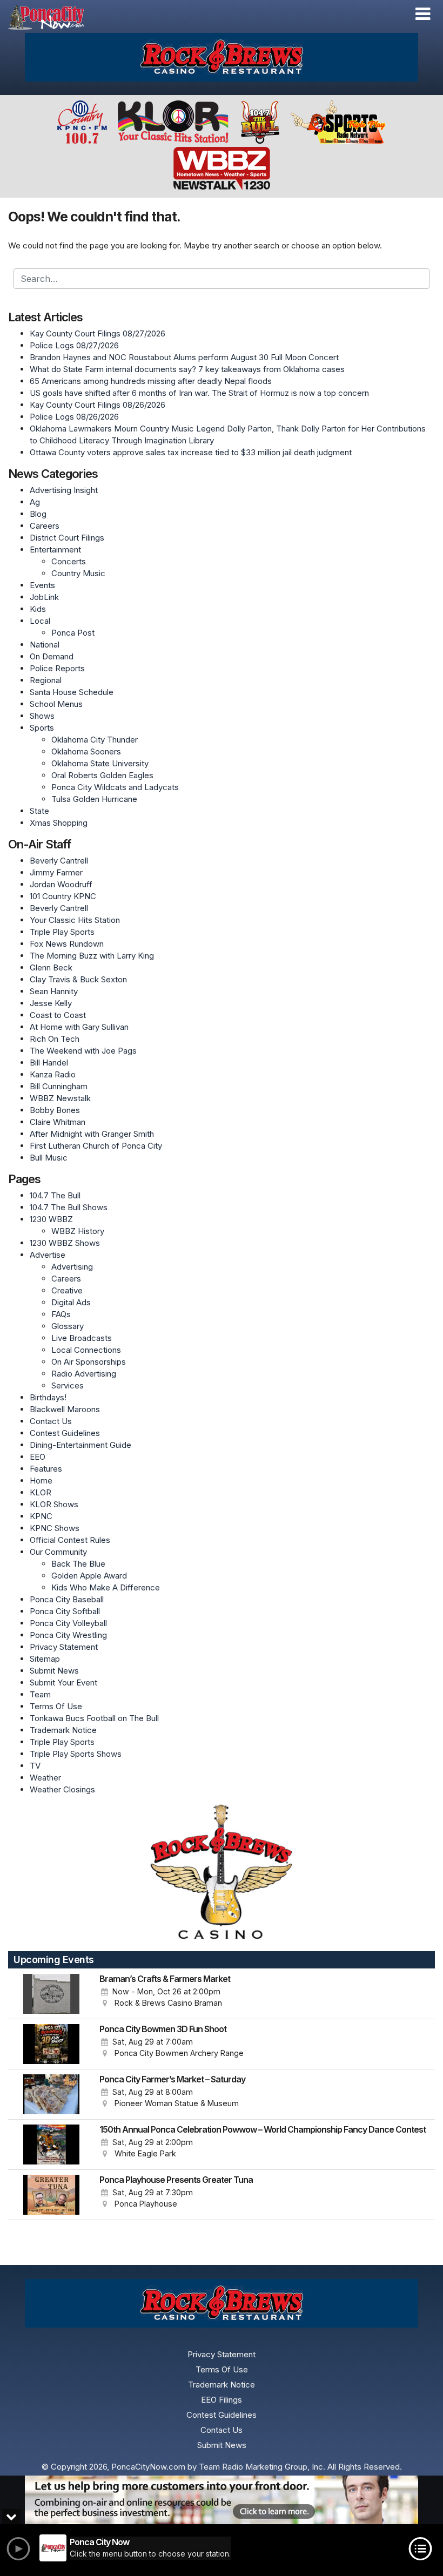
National (45, 645)
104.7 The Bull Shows (69, 1207)
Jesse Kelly (51, 1003)
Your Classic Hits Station (75, 920)
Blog (38, 514)
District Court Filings (67, 538)
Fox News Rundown (67, 944)
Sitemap (45, 1659)
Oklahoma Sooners (86, 751)
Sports (42, 728)
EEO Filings (222, 2400)
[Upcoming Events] (51, 1994)
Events (42, 585)
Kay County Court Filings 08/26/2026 (98, 405)
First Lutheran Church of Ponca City (96, 1146)
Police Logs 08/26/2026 (74, 417)
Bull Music (49, 1158)
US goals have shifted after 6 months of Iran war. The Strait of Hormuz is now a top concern (199, 393)
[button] (423, 14)
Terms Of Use (56, 1706)
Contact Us (51, 1421)
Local (40, 621)
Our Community (58, 1552)
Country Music (78, 573)
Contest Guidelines (65, 1433)
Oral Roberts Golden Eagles (102, 775)
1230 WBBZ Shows (65, 1243)
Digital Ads (71, 1302)
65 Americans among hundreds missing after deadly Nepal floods (151, 381)
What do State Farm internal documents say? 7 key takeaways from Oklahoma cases (187, 369)
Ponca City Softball (65, 1611)
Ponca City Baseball (67, 1599)
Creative (67, 1290)
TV (35, 1766)
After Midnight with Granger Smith (92, 1134)
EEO (38, 1457)
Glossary (68, 1326)
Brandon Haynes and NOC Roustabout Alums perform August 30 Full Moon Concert (184, 357)
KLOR (41, 1492)
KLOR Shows (54, 1504)
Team (40, 1694)
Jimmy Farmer (56, 872)
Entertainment (55, 549)
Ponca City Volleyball (68, 1623)
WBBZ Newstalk (60, 1098)
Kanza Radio (53, 1074)
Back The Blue (78, 1564)
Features (46, 1469)
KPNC (41, 1516)
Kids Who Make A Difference (106, 1587)
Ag (35, 502)
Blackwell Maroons (65, 1409)
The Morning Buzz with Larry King (92, 956)
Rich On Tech (55, 1039)
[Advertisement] (222, 57)
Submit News (54, 1671)
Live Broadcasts (82, 1338)
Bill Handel (49, 1063)
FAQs (61, 1314)
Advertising (72, 1267)
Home (41, 1481)
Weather (45, 1778)
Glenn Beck (51, 967)
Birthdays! (48, 1397)
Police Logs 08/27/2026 (74, 345)
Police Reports (57, 668)
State (39, 811)
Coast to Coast (58, 1015)
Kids (38, 609)
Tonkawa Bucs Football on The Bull (94, 1718)
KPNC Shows (55, 1528)
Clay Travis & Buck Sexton (78, 979)
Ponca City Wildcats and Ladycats (115, 787)
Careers (45, 526)
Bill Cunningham (59, 1086)
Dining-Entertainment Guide (80, 1445)
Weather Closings (62, 1789)
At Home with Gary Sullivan (79, 1027)
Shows (42, 716)
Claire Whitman (58, 1122)
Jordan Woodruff (61, 884)
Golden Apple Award (89, 1576)
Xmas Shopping (59, 823)
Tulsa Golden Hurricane (94, 799)
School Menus (56, 704)
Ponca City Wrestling (68, 1635)
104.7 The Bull (55, 1195)
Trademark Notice (63, 1730)
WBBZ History (78, 1231)
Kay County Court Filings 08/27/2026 (98, 333)
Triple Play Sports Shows (76, 1754)
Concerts (69, 561)
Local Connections (86, 1350)
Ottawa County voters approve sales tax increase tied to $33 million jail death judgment (191, 452)
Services (68, 1385)
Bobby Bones (55, 1110)
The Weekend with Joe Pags (83, 1051)
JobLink (44, 597)
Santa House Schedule (72, 692)
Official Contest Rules (70, 1540)
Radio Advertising (84, 1374)
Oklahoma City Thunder (95, 740)
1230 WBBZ (51, 1219)
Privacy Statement (64, 1647)
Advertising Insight (64, 490)
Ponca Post (73, 633)
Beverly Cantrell (59, 861)
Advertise (48, 1255)
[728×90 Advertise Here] (222, 2500)
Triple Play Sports (62, 932)
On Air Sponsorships (89, 1362)
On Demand (52, 656)
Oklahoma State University (100, 763)
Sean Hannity (54, 991)
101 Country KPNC (63, 896)
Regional (46, 680)
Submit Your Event (63, 1683)
